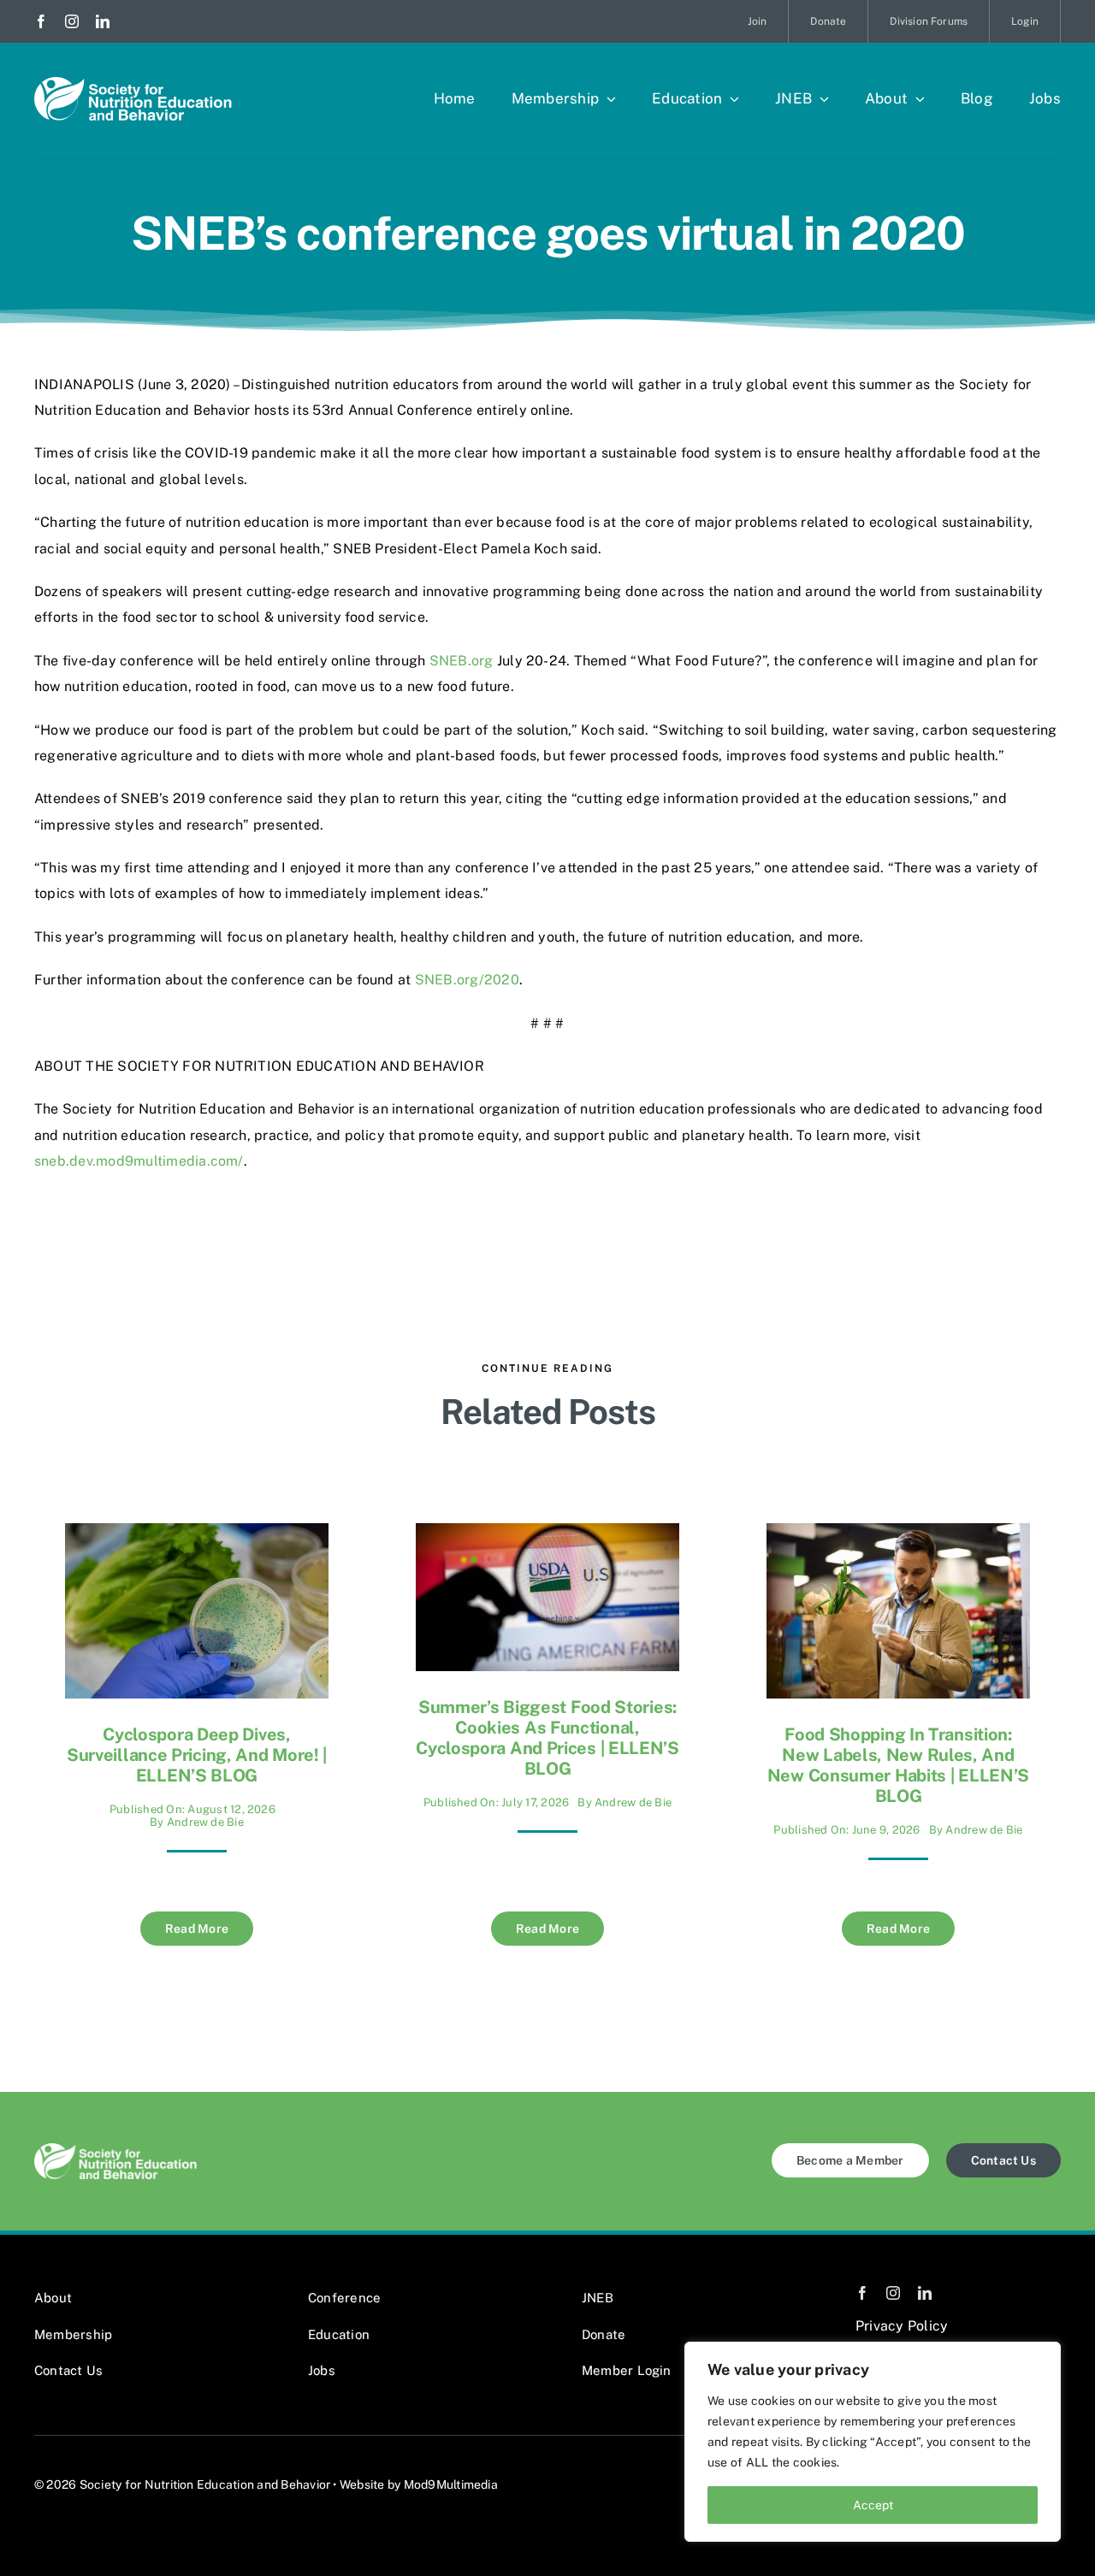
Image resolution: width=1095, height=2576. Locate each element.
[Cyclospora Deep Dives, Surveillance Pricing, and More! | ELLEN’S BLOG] (197, 1536)
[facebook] (41, 21)
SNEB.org (462, 661)
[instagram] (72, 21)
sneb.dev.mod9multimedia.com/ (139, 1161)
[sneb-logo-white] (133, 83)
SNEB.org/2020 (467, 980)
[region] (873, 2442)
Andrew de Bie (205, 1822)
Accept (873, 2505)
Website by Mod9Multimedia (419, 2484)
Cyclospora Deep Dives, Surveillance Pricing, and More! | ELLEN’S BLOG (197, 1755)
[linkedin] (103, 21)
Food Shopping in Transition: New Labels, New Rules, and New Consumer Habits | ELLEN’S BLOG (898, 1765)
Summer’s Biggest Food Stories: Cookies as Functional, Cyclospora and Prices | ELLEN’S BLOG (547, 1738)
